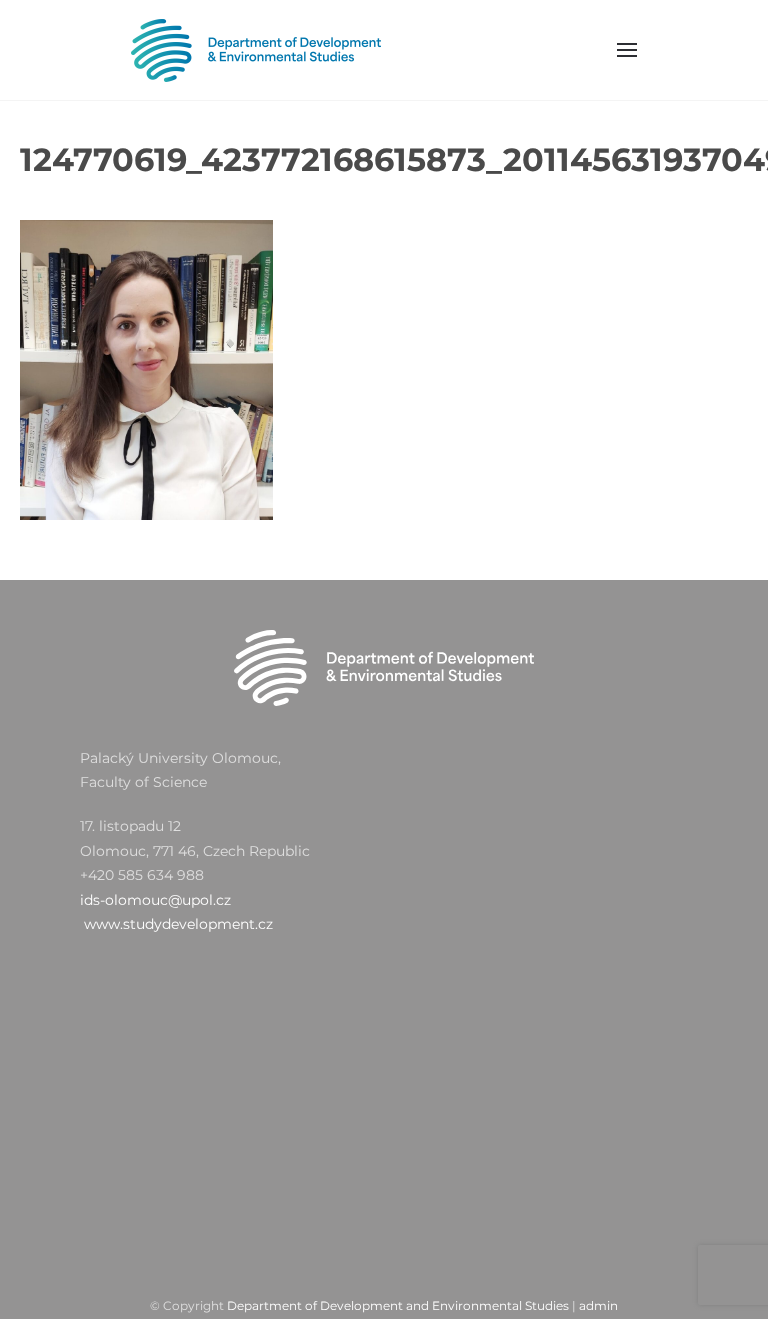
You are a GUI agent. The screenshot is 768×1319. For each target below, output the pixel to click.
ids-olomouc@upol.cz (155, 900)
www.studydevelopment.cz (178, 924)
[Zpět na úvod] (256, 50)
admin (598, 1305)
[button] (628, 50)
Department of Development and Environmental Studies (398, 1305)
